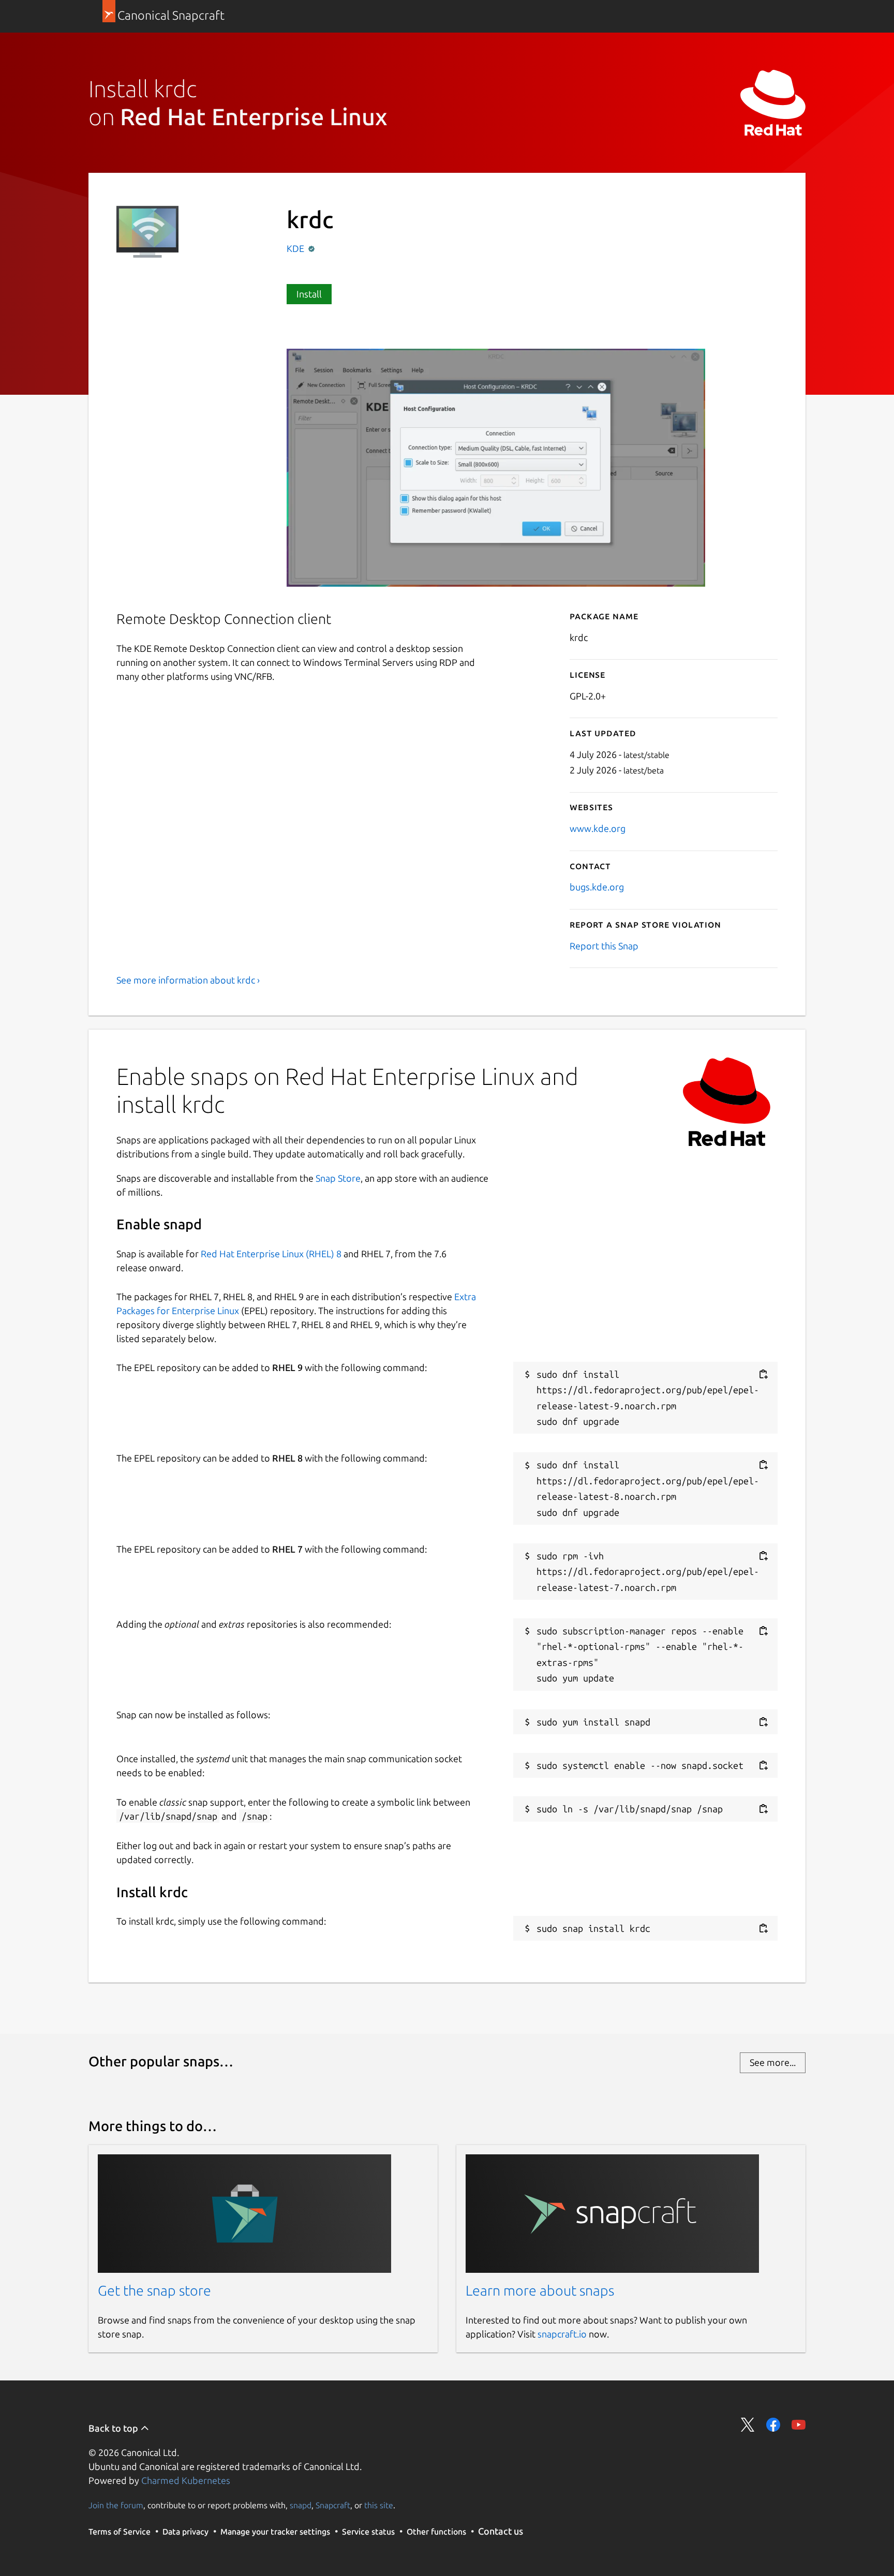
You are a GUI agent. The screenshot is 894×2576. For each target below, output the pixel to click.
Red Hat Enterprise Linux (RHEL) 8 (271, 1254)
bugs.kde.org (597, 887)
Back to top (114, 2428)
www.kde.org (598, 828)
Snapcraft (333, 2505)
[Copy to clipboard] (763, 1374)
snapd (301, 2505)
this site (379, 2505)
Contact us (501, 2531)
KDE (296, 248)
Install (309, 294)
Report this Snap (604, 946)
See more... (773, 2062)
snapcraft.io (562, 2334)
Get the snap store (154, 2290)
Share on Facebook (773, 2425)
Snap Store (338, 1178)
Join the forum (116, 2505)
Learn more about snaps (540, 2290)
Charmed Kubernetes (186, 2480)
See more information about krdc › (188, 980)
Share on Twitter (748, 2425)
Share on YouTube (799, 2425)
